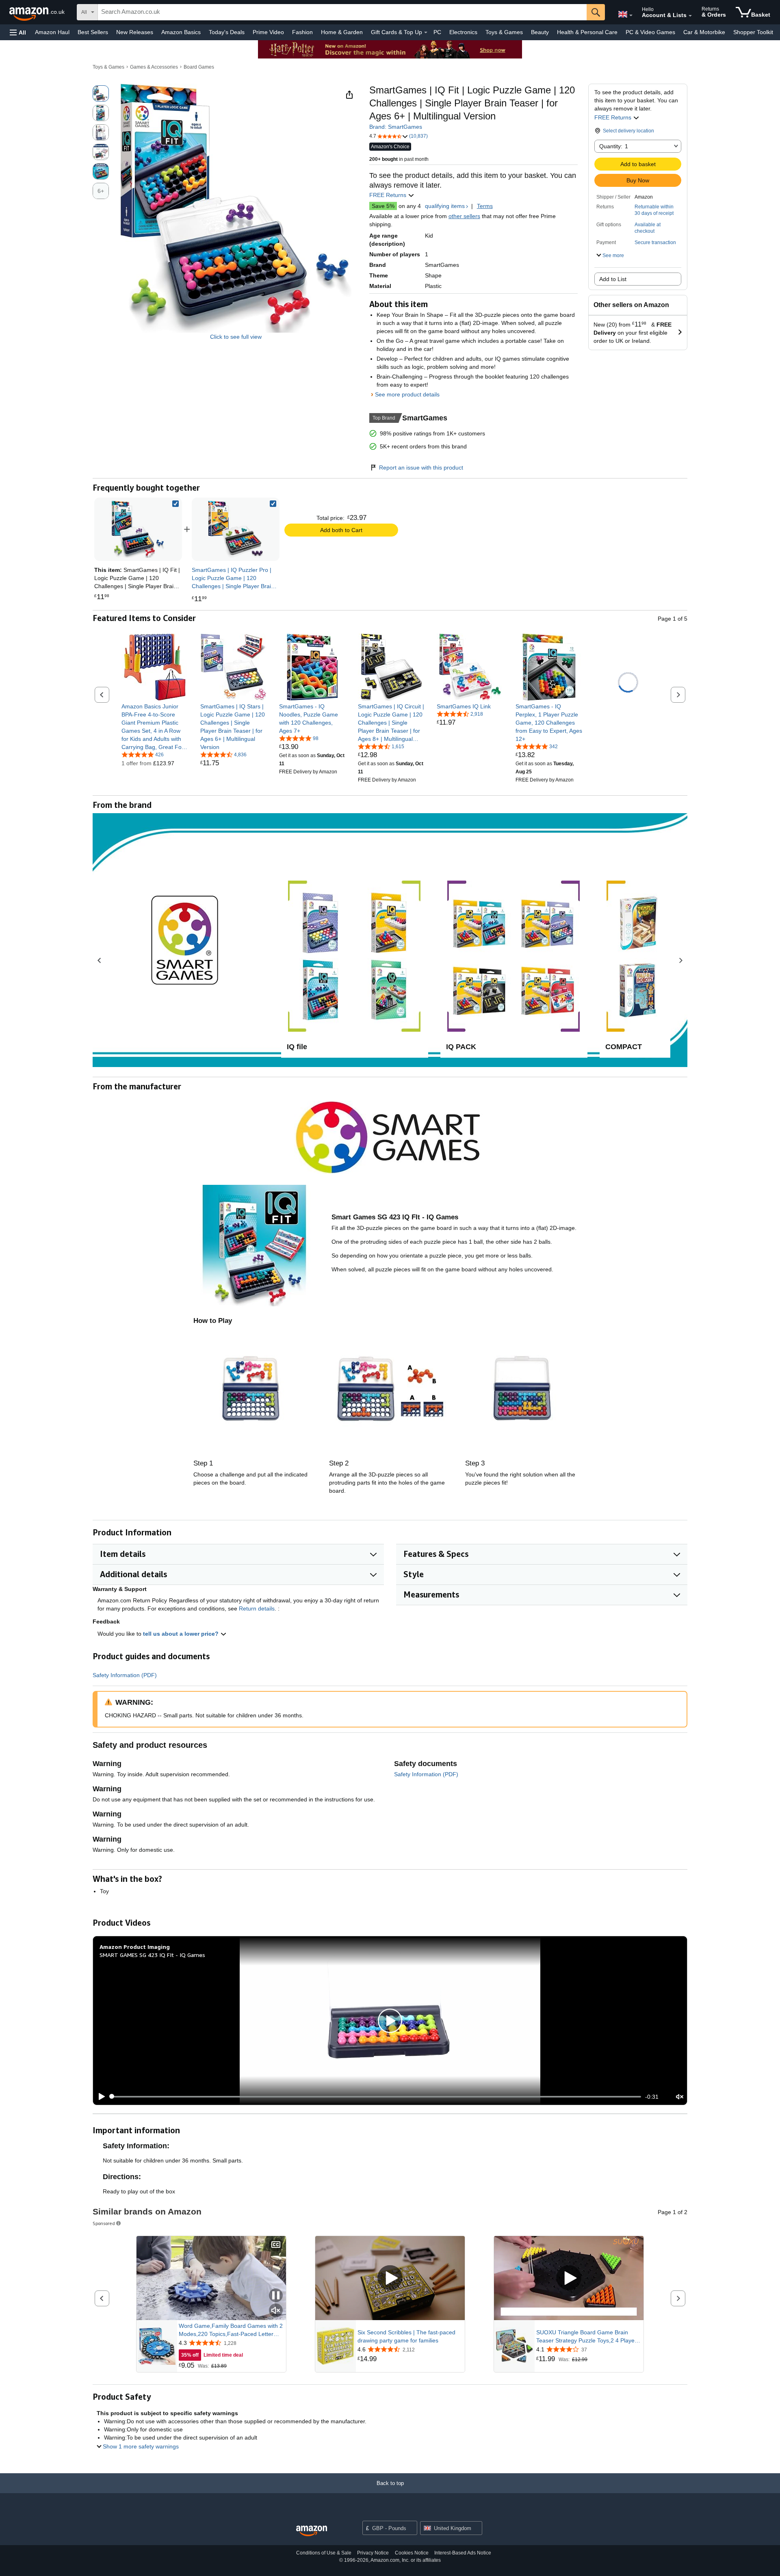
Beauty (540, 32)
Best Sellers (93, 32)
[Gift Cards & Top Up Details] (426, 32)
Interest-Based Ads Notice (463, 2553)
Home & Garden (342, 32)
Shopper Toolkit (753, 32)
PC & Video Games (650, 32)
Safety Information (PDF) (125, 1675)
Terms (485, 206)
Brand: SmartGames (396, 127)
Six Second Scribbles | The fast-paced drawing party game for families (406, 2336)
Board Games (199, 67)
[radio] (101, 93)
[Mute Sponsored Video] (276, 2311)
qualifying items (445, 206)
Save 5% (383, 206)
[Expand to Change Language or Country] (631, 15)
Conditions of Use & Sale (324, 2553)
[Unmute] (680, 2097)
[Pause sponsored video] (276, 2296)
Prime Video (268, 32)
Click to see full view (236, 337)
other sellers (464, 216)
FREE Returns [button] (614, 117)
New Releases (135, 32)
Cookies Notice (412, 2553)
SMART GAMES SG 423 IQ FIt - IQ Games (152, 1955)
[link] (236, 529)
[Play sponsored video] (390, 2278)
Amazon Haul (52, 32)
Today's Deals (227, 32)
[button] (18, 32)
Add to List (613, 279)
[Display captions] (276, 2245)
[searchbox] (342, 12)
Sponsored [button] (104, 2223)
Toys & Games (504, 32)
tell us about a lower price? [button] (182, 1634)
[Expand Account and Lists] (690, 16)
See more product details (407, 394)
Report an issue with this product (421, 468)
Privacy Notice (373, 2553)
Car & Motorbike (704, 32)
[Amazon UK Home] (312, 2531)
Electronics (463, 32)
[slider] (376, 2097)
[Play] (100, 2097)
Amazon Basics (181, 32)
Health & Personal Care (587, 32)
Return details (257, 1608)
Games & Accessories (154, 67)
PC (437, 32)
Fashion (302, 32)
